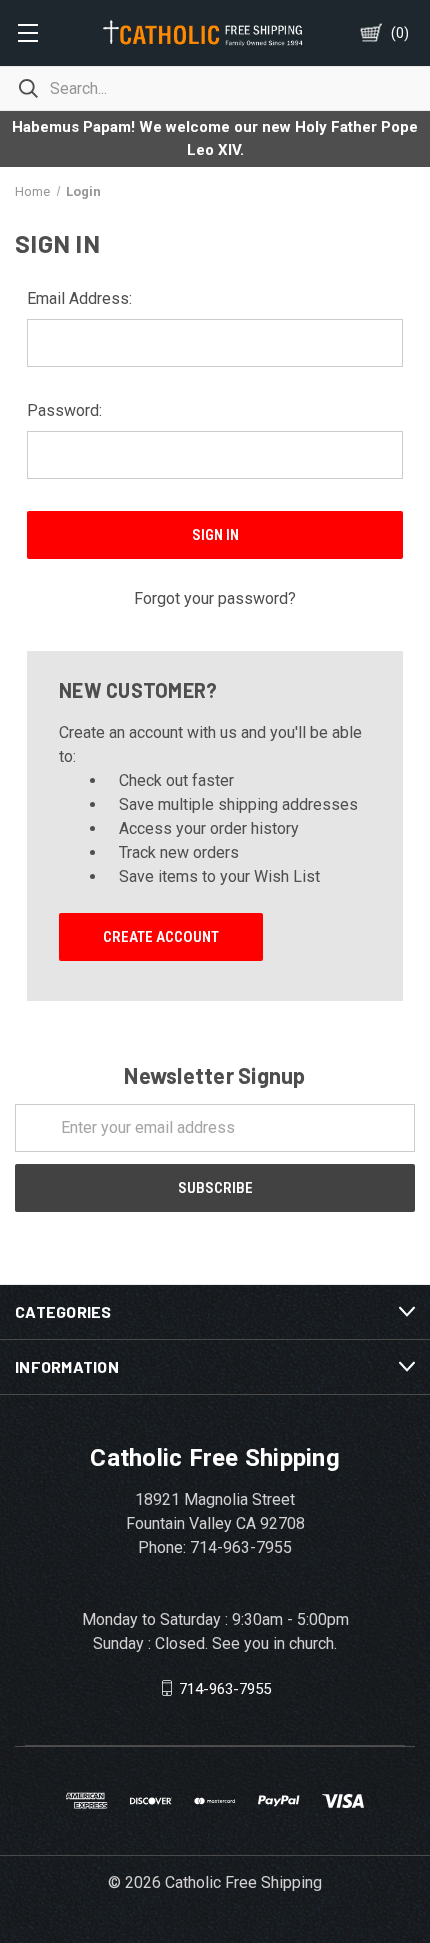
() (400, 33)
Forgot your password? (215, 598)
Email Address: (79, 298)
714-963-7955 (225, 1688)
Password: (64, 410)
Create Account (161, 937)
